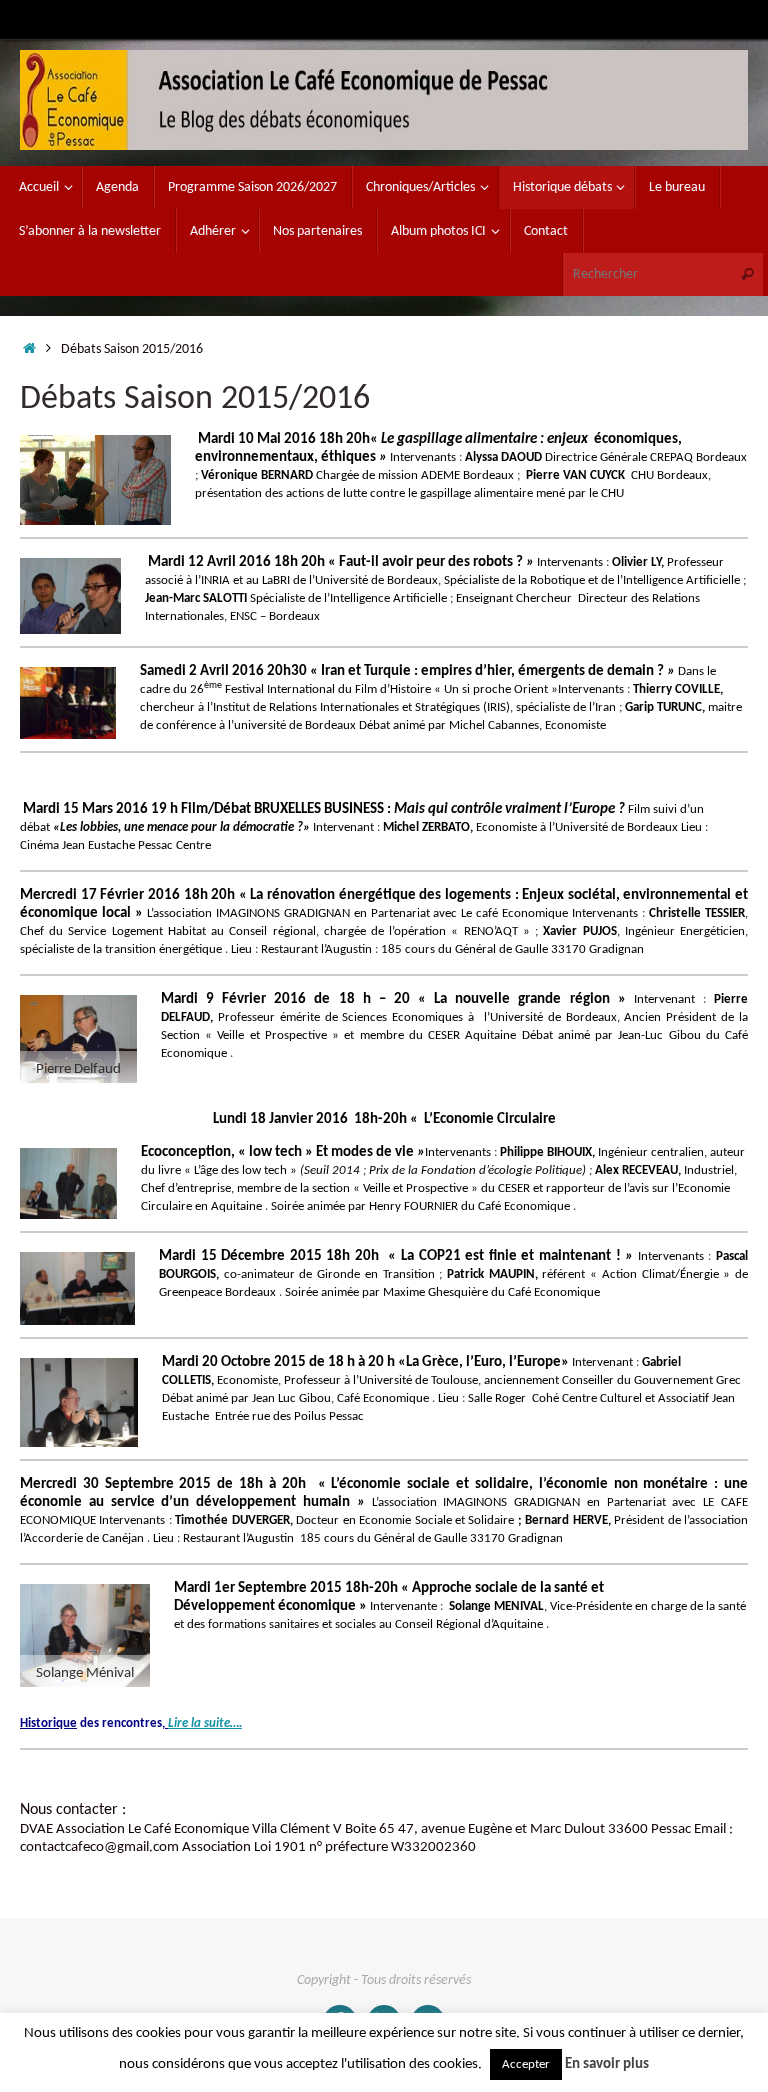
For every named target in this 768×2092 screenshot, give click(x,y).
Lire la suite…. (205, 1723)
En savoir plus (607, 2064)
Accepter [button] (526, 2064)
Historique (48, 1723)
